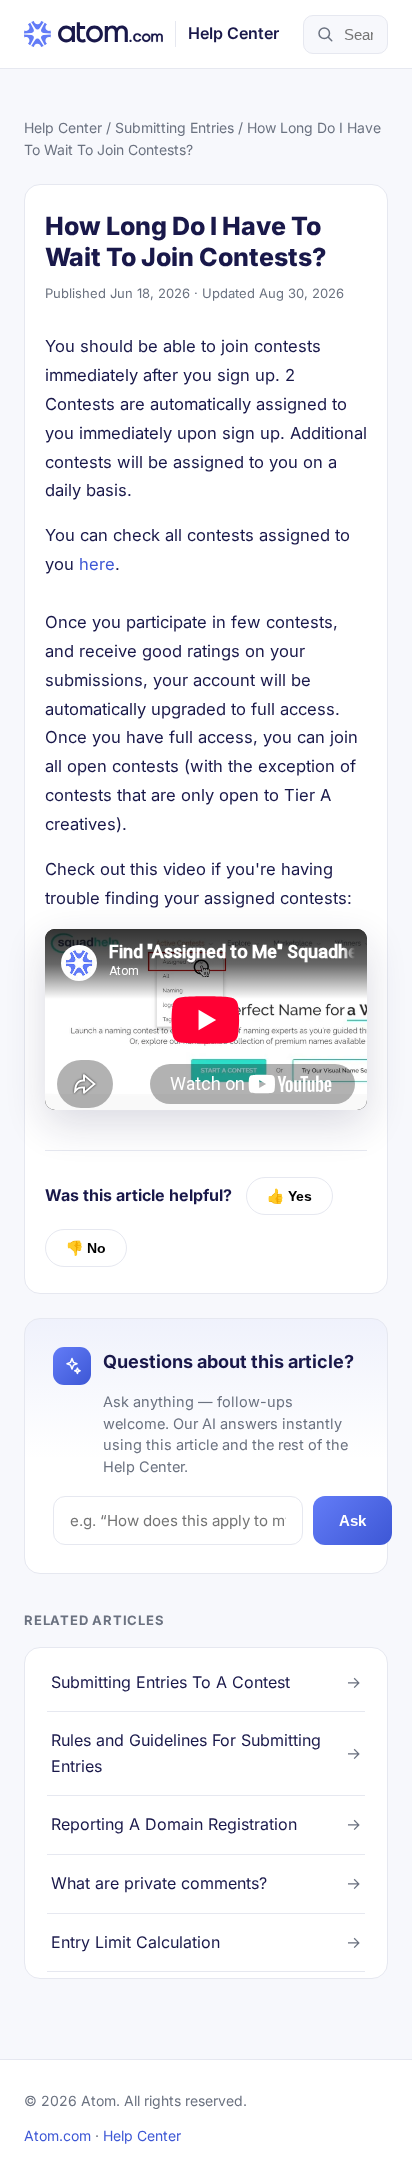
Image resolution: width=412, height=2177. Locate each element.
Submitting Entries (174, 127)
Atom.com (57, 2135)
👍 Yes (289, 1196)
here (97, 564)
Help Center (63, 127)
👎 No (86, 1248)
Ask (352, 1520)
